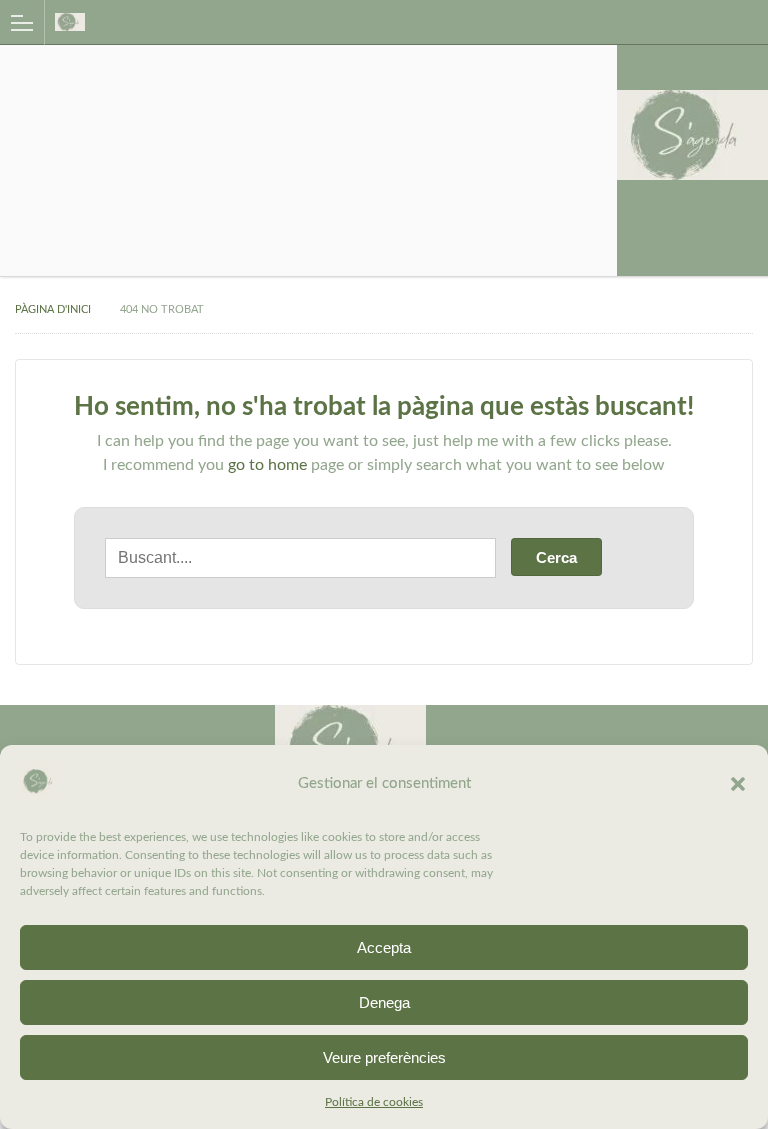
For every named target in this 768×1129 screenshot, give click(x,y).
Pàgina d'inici (53, 309)
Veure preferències (384, 1057)
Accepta (384, 947)
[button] (738, 784)
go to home (267, 465)
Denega (384, 1002)
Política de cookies (374, 1102)
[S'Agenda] (365, 21)
